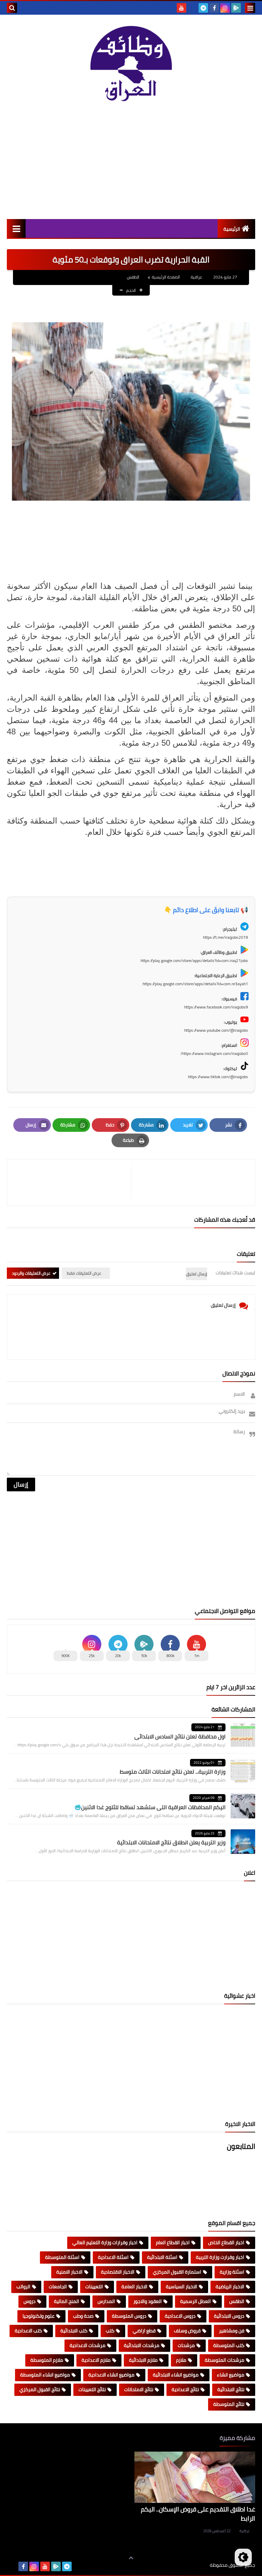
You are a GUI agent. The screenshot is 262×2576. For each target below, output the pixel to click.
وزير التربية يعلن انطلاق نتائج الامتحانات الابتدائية (171, 1842)
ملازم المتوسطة (47, 2360)
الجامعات (58, 2287)
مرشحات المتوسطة (224, 2360)
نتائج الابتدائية (231, 2389)
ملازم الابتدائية (143, 2360)
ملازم (181, 2360)
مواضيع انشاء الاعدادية (111, 2375)
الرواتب (23, 2287)
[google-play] (236, 8)
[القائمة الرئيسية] (16, 228)
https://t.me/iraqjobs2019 (225, 937)
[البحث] (12, 8)
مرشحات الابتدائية (142, 2345)
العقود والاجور (148, 2301)
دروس (30, 2301)
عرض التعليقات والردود (31, 1273)
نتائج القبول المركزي (40, 2389)
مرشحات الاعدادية (88, 2345)
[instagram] (225, 8)
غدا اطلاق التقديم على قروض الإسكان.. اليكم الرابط (198, 2514)
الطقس (133, 277)
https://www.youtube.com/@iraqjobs (216, 1030)
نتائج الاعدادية (185, 2389)
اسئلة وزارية (232, 2272)
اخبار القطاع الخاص (226, 2242)
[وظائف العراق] (131, 64)
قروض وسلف (187, 2331)
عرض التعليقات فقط (84, 1273)
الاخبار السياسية (181, 2287)
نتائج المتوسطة (229, 2404)
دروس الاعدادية (180, 2316)
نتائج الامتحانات (139, 2389)
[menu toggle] (250, 8)
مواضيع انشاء (231, 2375)
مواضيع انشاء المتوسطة (45, 2375)
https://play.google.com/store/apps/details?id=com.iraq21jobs (194, 960)
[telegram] (203, 8)
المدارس (106, 2301)
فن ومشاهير (232, 2331)
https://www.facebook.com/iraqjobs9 (216, 1007)
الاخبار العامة (134, 2287)
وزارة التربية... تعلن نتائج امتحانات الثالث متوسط (173, 1772)
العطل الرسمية (195, 2301)
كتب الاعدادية (28, 2331)
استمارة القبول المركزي (177, 2272)
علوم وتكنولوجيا (39, 2316)
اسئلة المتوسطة (62, 2257)
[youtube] (181, 8)
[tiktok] (192, 8)
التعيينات (94, 2287)
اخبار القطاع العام (173, 2242)
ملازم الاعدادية (96, 2360)
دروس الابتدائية (229, 2316)
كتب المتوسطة (229, 2345)
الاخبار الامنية (69, 2272)
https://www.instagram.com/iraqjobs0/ (214, 1053)
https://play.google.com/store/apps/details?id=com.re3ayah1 (195, 984)
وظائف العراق (189, 2565)
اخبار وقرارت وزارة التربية (220, 2257)
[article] (72, 1183)
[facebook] (214, 8)
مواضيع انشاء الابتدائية (176, 2375)
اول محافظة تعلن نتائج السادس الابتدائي (180, 1736)
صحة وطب (83, 2316)
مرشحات (186, 2345)
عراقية (245, 2531)
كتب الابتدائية (74, 2331)
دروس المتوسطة (129, 2316)
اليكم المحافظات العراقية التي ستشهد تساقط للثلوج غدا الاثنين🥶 (150, 1807)
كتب (110, 2331)
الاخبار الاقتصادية (118, 2272)
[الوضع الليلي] (243, 2557)
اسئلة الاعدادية (113, 2257)
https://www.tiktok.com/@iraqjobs (218, 1077)
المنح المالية (67, 2301)
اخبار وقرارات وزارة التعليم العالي (105, 2242)
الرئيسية (232, 229)
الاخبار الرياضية (230, 2287)
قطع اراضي (144, 2331)
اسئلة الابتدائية (162, 2257)
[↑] (131, 2558)
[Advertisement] (131, 161)
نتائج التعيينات (92, 2389)
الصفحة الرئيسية (166, 277)
